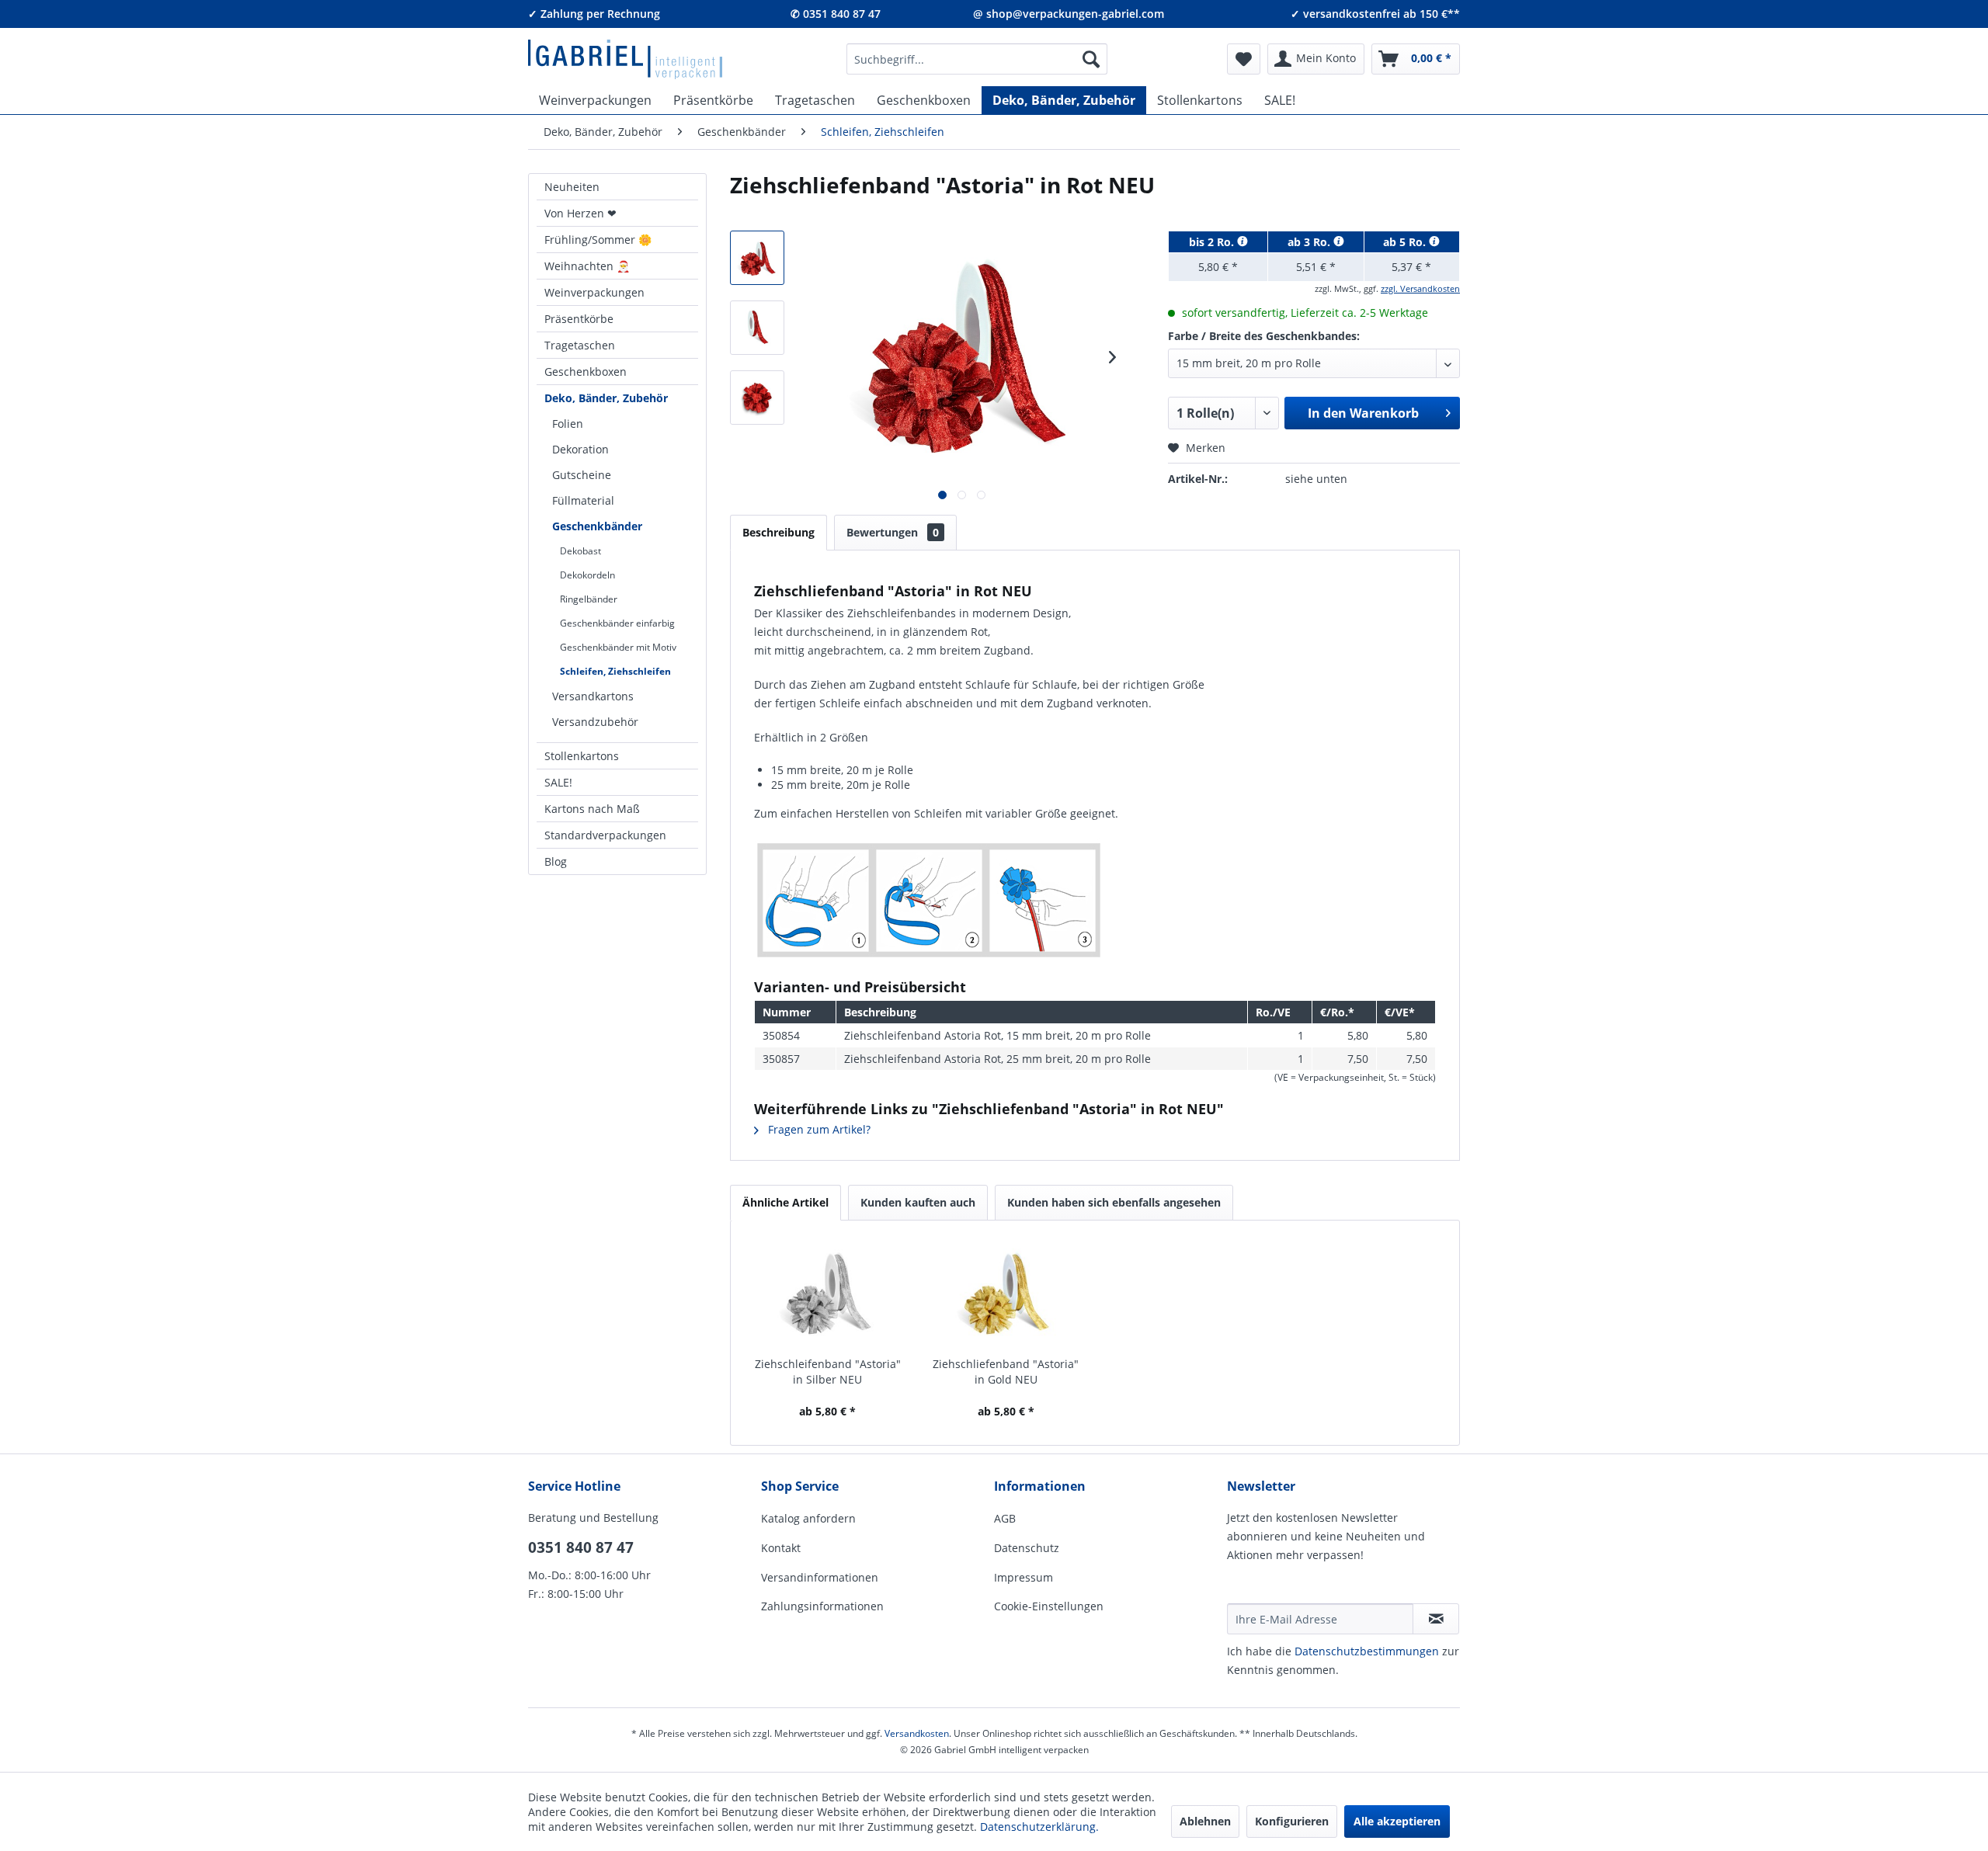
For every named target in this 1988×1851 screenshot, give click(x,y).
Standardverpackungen (605, 835)
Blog (556, 861)
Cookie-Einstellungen (1049, 1606)
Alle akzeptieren (1397, 1821)
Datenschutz (1027, 1548)
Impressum (1024, 1577)
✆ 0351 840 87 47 (836, 14)
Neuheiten (572, 187)
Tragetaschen (580, 345)
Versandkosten (917, 1733)
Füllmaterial (583, 500)
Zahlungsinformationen (822, 1606)
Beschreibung (779, 532)
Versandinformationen (820, 1577)
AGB (1005, 1518)
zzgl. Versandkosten (1420, 288)
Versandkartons (593, 696)
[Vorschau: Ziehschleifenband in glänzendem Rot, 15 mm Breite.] (757, 328)
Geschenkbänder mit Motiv (618, 647)
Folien (568, 424)
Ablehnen (1205, 1821)
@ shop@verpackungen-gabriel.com (1069, 14)
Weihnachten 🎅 (587, 266)
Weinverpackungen (594, 292)
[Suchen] (1091, 59)
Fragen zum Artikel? (818, 1129)
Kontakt (781, 1548)
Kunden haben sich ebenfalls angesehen (1114, 1202)
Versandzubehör (595, 722)
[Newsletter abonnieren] (1436, 1619)
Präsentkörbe (579, 319)
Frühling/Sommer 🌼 (598, 240)
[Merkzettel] (1244, 59)
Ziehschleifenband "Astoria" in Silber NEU (828, 1372)
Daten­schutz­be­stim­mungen (1367, 1651)
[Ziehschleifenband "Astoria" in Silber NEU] (828, 1294)
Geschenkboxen (586, 372)
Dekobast (580, 551)
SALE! (558, 782)
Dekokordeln (587, 575)
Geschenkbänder (597, 526)
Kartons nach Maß (592, 809)
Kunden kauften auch (918, 1202)
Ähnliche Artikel (785, 1202)
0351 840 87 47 (581, 1547)
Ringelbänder (589, 599)
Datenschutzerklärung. (1039, 1827)
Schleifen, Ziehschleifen (615, 671)
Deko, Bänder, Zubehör (606, 398)
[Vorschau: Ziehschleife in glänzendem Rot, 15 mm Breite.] (757, 398)
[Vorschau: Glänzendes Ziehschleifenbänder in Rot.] (757, 258)
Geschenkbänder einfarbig (617, 623)
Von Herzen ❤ (580, 213)
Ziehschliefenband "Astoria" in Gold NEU (1006, 1372)
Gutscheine (582, 475)
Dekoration (580, 449)
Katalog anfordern (808, 1518)
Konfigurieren (1292, 1821)
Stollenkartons (582, 756)
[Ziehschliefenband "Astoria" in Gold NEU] (1006, 1294)
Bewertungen (893, 532)
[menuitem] (977, 59)
